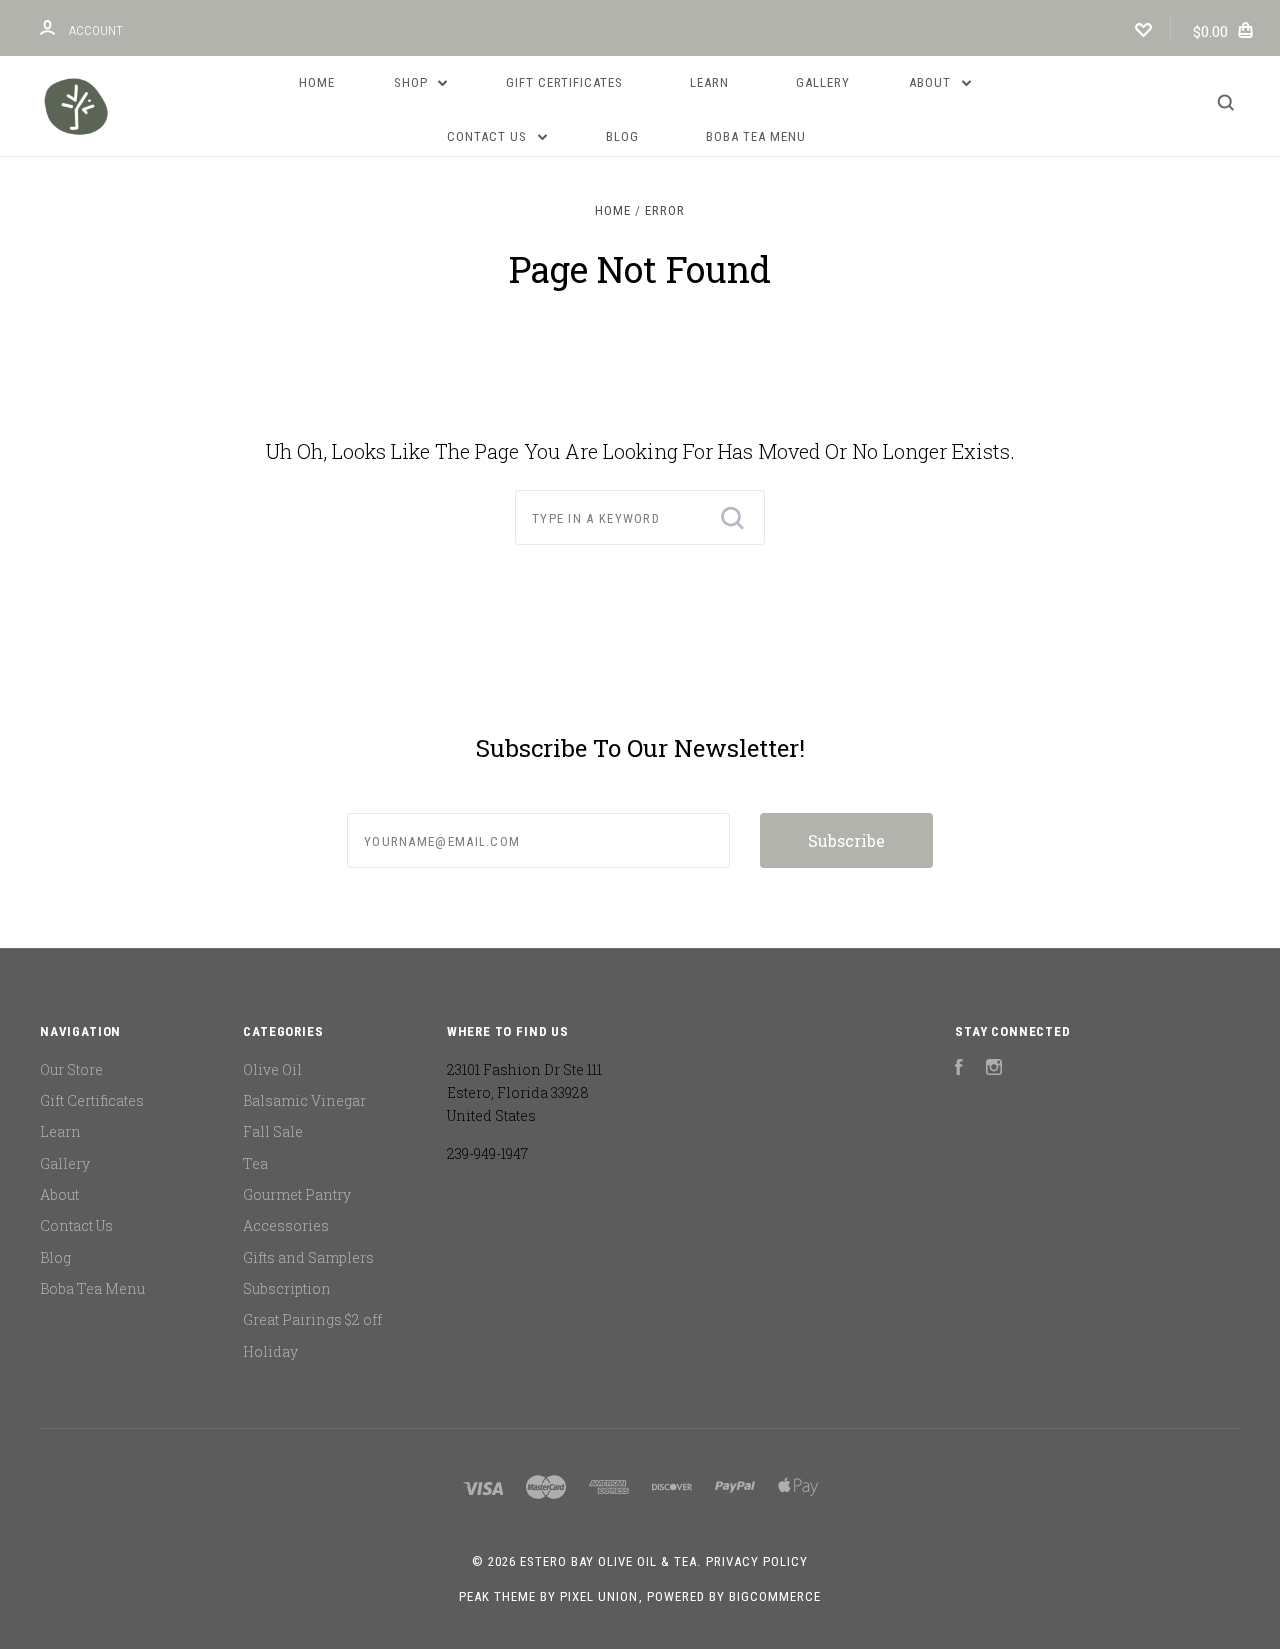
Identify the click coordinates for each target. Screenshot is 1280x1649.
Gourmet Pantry (297, 1194)
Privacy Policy (757, 1561)
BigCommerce (775, 1596)
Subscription (287, 1288)
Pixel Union (599, 1596)
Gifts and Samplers (308, 1257)
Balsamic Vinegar (304, 1100)
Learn (709, 82)
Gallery (823, 82)
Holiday (270, 1351)
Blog (622, 136)
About (932, 82)
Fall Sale (273, 1131)
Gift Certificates (564, 82)
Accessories (286, 1225)
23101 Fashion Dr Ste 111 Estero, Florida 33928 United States (524, 1093)
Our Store (71, 1069)
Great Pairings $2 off (312, 1319)
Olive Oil (272, 1069)
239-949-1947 (487, 1153)
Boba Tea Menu (756, 136)
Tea (255, 1163)
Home (317, 82)
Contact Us (489, 136)
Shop (413, 82)
